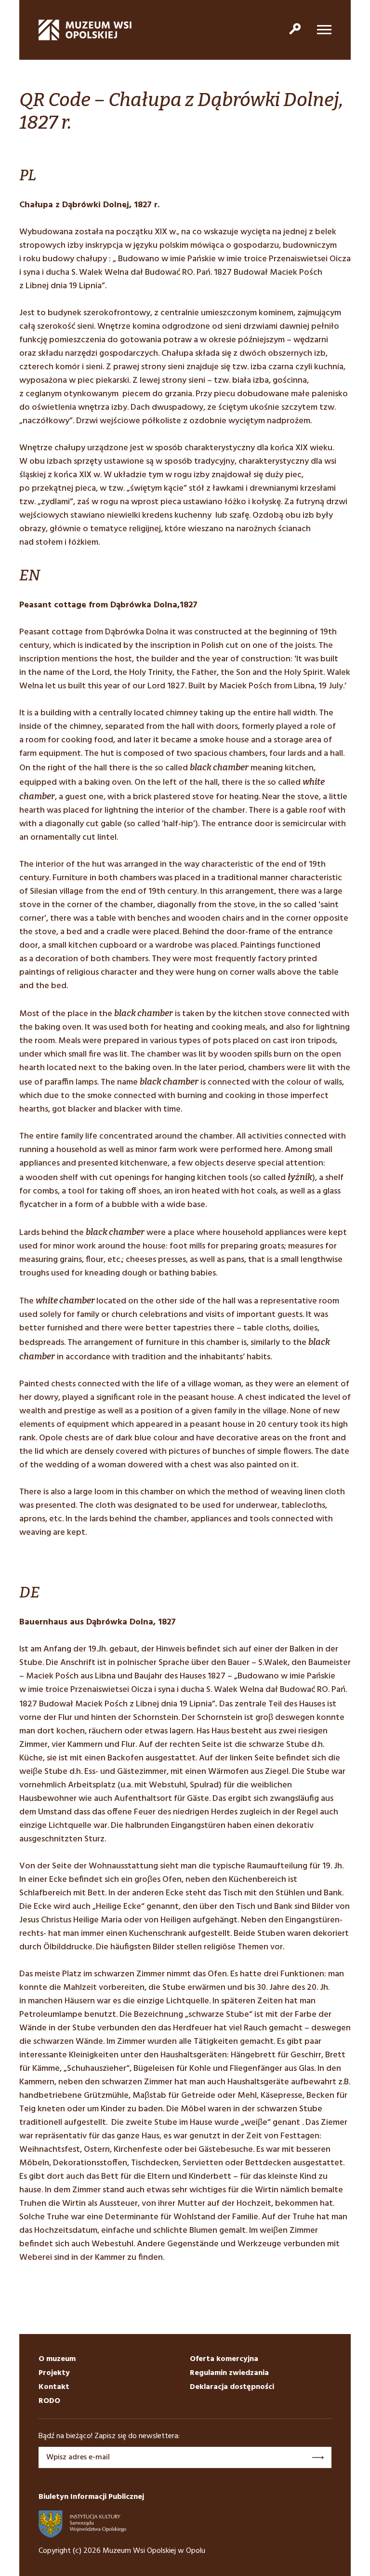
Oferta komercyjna (224, 2359)
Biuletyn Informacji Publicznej (91, 2497)
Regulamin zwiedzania (229, 2373)
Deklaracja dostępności (232, 2387)
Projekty (54, 2373)
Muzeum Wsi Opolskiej (85, 30)
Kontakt (54, 2387)
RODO (49, 2401)
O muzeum (57, 2359)
